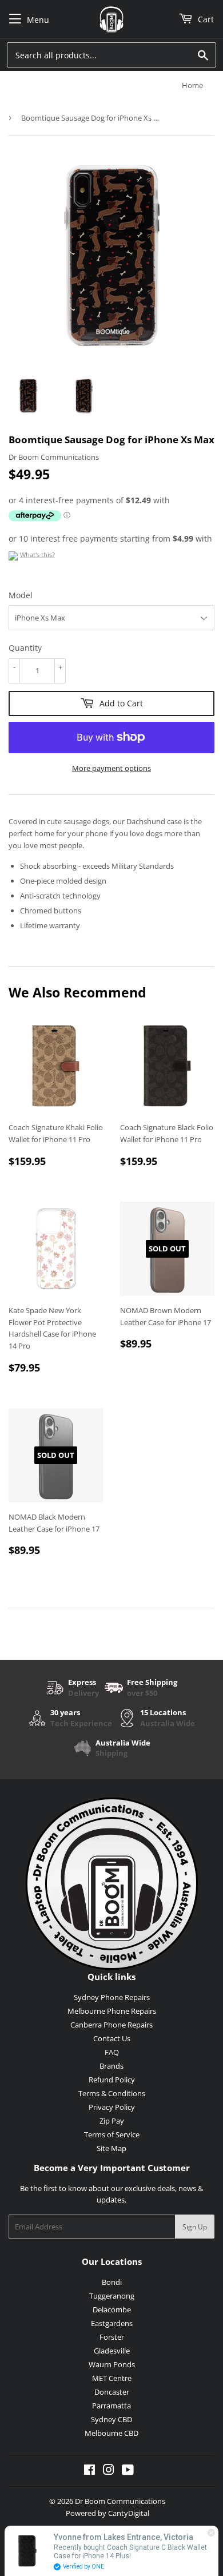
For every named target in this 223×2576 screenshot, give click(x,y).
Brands (111, 2066)
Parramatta (111, 2406)
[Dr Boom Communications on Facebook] (89, 2471)
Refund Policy (112, 2080)
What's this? (37, 554)
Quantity (25, 648)
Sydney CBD (111, 2419)
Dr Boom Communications (120, 2501)
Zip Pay (112, 2121)
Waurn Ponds (112, 2364)
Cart (205, 19)
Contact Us (112, 2038)
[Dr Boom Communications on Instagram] (109, 2471)
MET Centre (112, 2378)
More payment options (111, 768)
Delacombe (112, 2309)
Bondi (112, 2282)
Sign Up (195, 2227)
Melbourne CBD (111, 2433)
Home (192, 85)
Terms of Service (112, 2134)
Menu (38, 20)
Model (21, 595)
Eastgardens (112, 2323)
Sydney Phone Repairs (112, 1997)
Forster (112, 2337)
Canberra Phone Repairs (111, 2025)
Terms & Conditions (112, 2093)
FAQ (112, 2052)
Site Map (111, 2148)
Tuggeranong (112, 2296)
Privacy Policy (112, 2107)
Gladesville (112, 2351)
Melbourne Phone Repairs (112, 2011)
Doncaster (112, 2392)
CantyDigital (129, 2513)
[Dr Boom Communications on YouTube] (128, 2471)
